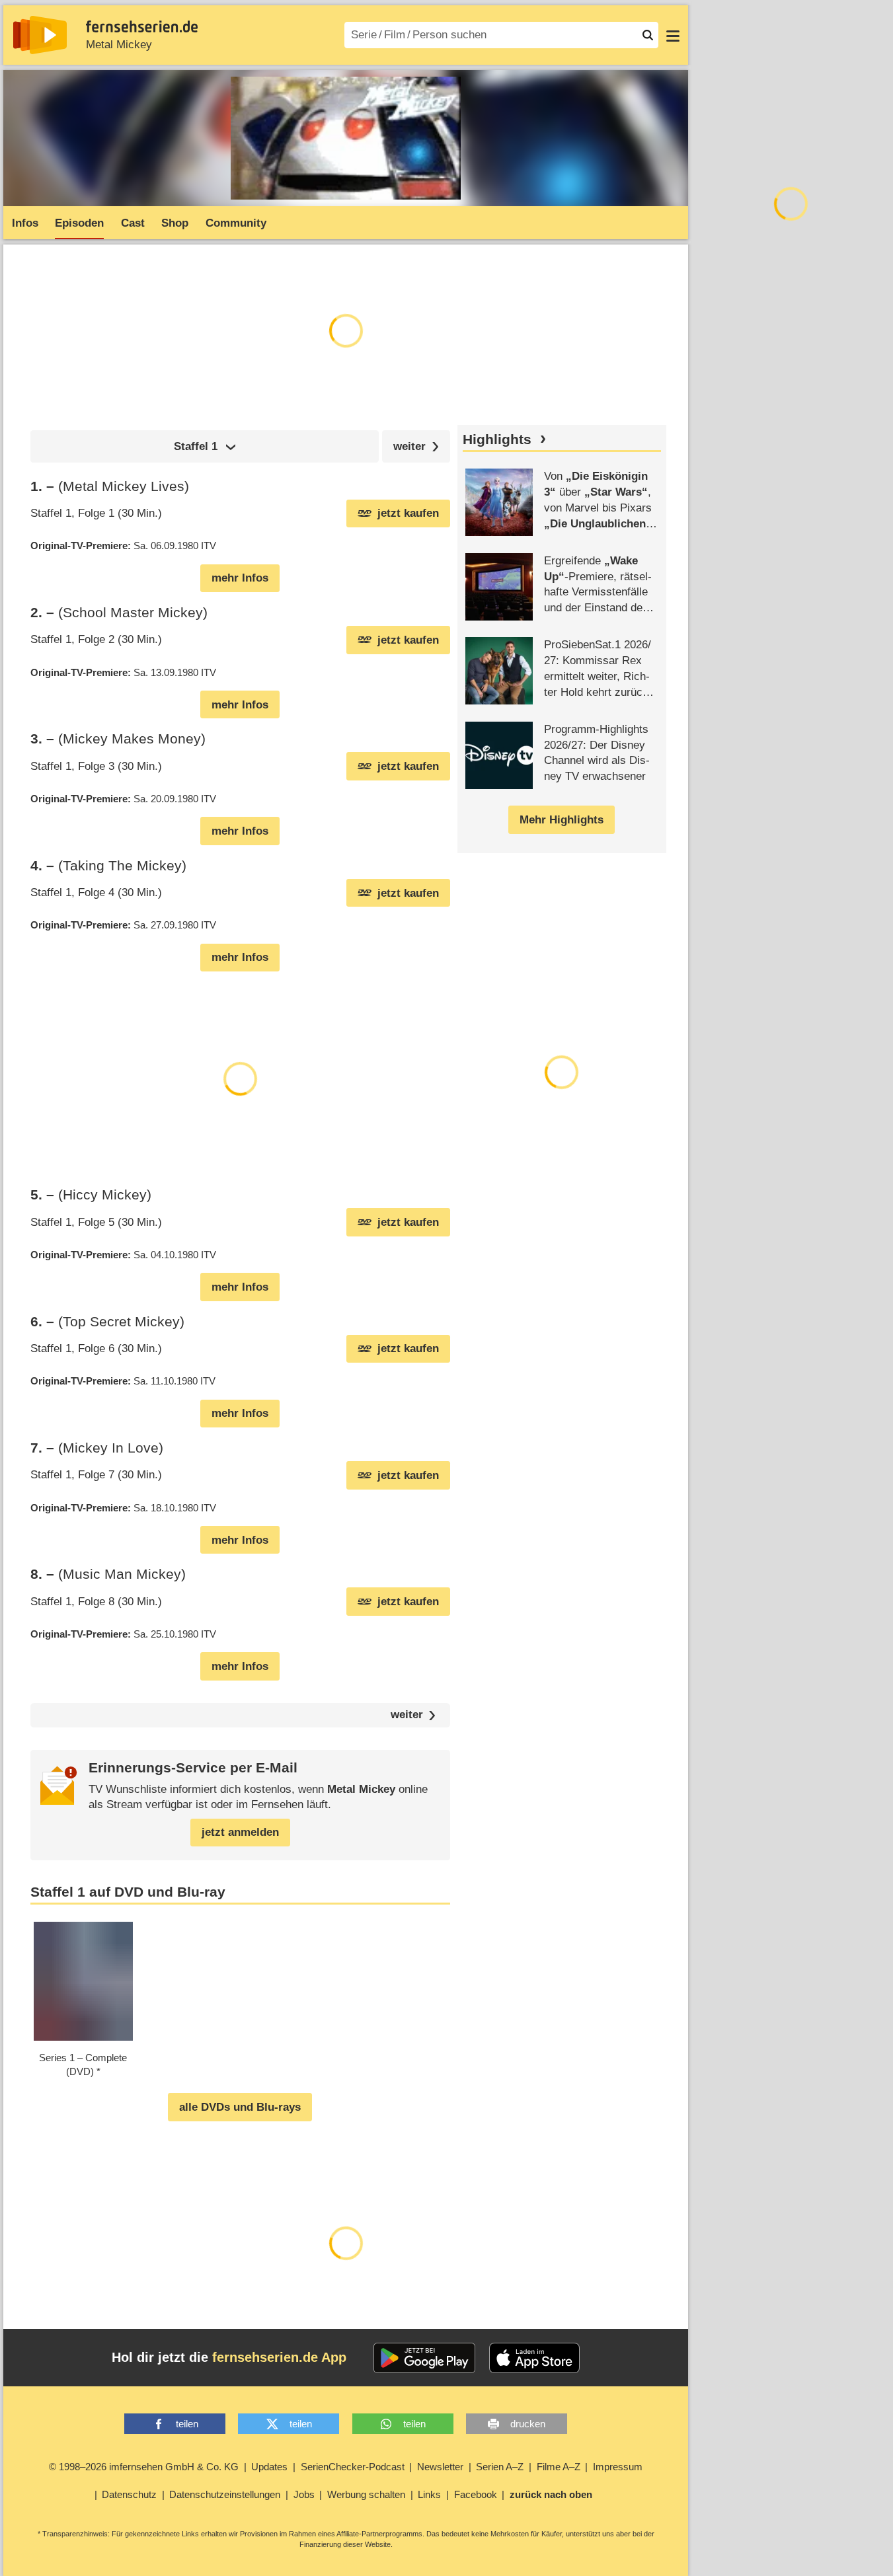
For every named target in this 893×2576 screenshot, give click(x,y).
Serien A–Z (500, 2467)
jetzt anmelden (240, 1832)
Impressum (618, 2467)
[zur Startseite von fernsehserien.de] (40, 35)
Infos (25, 223)
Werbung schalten (366, 2494)
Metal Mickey (119, 45)
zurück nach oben (551, 2494)
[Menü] (673, 35)
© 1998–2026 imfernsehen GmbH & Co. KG (144, 2467)
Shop (175, 223)
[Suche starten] (648, 35)
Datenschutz (129, 2494)
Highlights (497, 439)
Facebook (476, 2494)
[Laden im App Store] (535, 2358)
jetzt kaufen (408, 513)
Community (236, 223)
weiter (407, 1715)
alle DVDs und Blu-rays (240, 2107)
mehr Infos (240, 578)
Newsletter (440, 2467)
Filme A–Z (559, 2467)
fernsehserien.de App (279, 2357)
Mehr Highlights (562, 820)
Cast (133, 223)
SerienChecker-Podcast (353, 2467)
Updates (269, 2467)
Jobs (304, 2494)
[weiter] (416, 446)
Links (429, 2494)
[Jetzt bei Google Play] (425, 2358)
